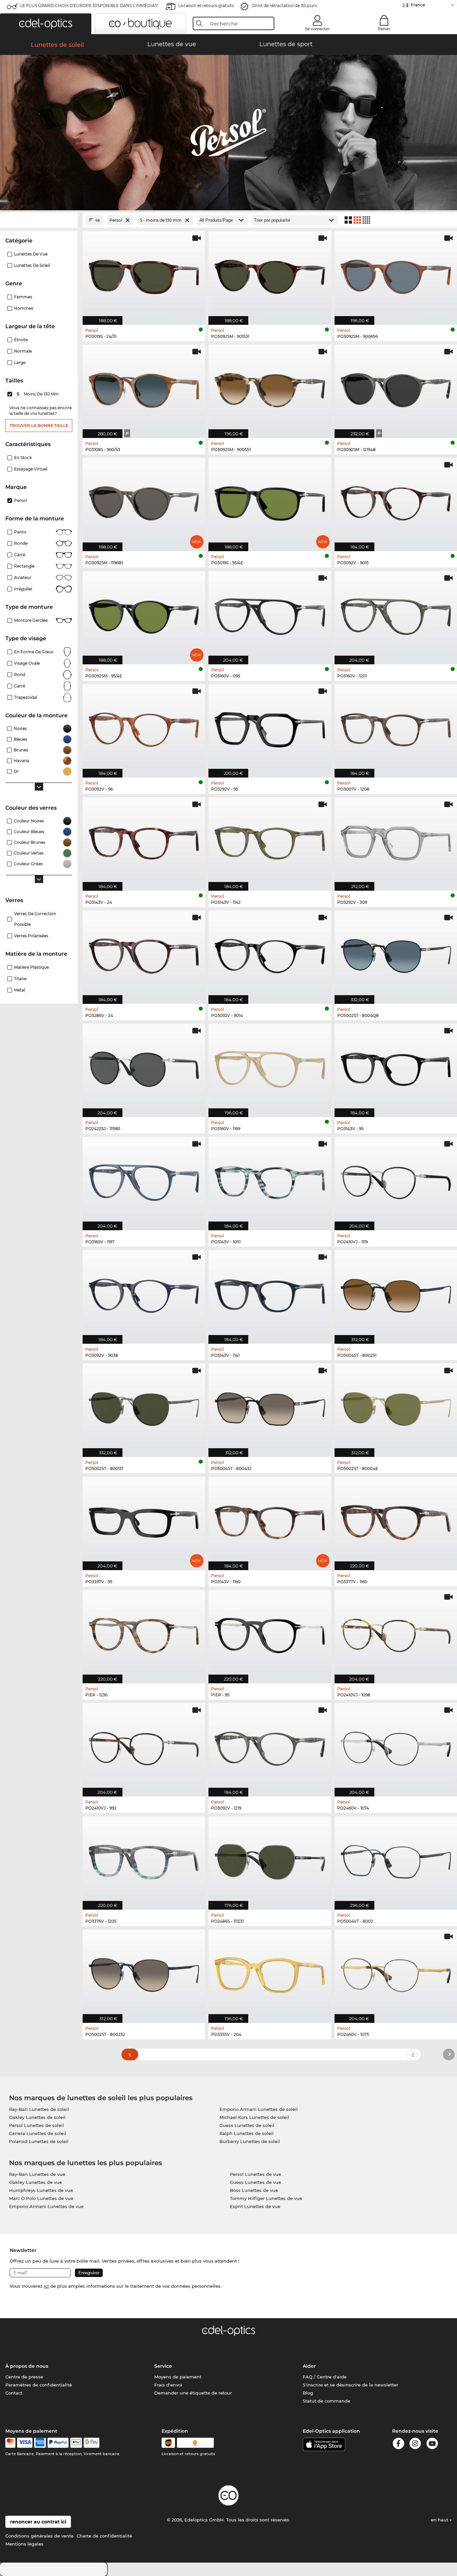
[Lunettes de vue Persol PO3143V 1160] (270, 1520)
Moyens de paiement (178, 2377)
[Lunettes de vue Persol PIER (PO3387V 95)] (270, 1633)
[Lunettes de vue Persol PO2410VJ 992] (144, 1746)
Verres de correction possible (35, 919)
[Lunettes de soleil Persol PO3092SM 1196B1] (144, 501)
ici (46, 2286)
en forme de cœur (34, 652)
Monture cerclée (31, 620)
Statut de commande (327, 2401)
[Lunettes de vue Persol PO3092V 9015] (396, 501)
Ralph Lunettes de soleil (247, 2133)
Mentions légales (24, 2544)
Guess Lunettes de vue (255, 2182)
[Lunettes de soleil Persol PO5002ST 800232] (144, 1973)
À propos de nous (27, 2366)
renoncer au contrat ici (38, 2522)
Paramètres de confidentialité (39, 2385)
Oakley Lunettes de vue (35, 2182)
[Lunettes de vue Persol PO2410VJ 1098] (396, 1633)
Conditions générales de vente (39, 2536)
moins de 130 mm (38, 394)
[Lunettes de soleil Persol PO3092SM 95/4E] (144, 614)
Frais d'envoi (168, 2385)
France (418, 5)
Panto (20, 532)
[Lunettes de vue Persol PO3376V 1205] (144, 1859)
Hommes (24, 308)
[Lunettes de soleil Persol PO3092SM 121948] (396, 388)
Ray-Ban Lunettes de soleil (39, 2109)
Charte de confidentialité (104, 2536)
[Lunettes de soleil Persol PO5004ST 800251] (396, 1293)
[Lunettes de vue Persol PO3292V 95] (270, 727)
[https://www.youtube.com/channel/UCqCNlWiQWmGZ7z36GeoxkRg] (432, 2445)
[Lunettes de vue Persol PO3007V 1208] (396, 727)
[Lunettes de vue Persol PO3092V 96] (144, 727)
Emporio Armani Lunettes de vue (46, 2206)
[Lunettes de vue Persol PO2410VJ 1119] (396, 1180)
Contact (14, 2393)
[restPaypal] (58, 2443)
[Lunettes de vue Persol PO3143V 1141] (270, 1293)
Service (163, 2366)
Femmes (23, 297)
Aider (309, 2366)
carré (20, 686)
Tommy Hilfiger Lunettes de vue (266, 2198)
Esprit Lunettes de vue (255, 2206)
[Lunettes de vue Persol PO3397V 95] (144, 1520)
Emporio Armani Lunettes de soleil (259, 2109)
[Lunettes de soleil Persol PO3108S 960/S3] (144, 388)
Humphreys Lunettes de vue (41, 2190)
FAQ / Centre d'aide (325, 2377)
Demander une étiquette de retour (193, 2393)
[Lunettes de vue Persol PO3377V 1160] (396, 1520)
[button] (46, 24)
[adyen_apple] (76, 2443)
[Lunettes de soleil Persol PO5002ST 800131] (144, 1407)
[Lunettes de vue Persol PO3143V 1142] (270, 840)
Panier (384, 29)
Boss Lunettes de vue (254, 2190)
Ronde (21, 543)
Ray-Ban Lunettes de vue (37, 2174)
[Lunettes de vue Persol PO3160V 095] (270, 614)
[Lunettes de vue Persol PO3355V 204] (270, 1973)
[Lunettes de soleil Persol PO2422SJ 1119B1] (144, 1067)
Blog (308, 2393)
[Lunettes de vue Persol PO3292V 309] (396, 840)
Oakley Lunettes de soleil (37, 2117)
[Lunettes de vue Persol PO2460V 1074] (396, 1746)
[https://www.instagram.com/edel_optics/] (415, 2445)
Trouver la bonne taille (39, 425)
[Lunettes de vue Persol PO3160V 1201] (396, 614)
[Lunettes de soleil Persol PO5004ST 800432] (270, 1407)
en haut (440, 2520)
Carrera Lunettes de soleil (38, 2133)
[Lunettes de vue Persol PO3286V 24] (144, 954)
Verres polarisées (31, 936)
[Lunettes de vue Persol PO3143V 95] (396, 1067)
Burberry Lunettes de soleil (250, 2141)
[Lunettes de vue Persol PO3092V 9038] (144, 1293)
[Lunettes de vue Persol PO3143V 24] (144, 840)
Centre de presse (24, 2377)
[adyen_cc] (10, 2443)
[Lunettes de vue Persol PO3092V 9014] (270, 954)
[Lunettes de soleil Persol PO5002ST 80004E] (396, 1407)
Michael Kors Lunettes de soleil (254, 2117)
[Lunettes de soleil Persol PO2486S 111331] (270, 1859)
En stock (23, 458)
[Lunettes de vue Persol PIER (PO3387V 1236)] (144, 1633)
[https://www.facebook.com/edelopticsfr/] (398, 2445)
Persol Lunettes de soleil (36, 2125)
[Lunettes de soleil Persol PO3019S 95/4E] (270, 501)
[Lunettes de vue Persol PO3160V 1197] (144, 1180)
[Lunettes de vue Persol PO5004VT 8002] (396, 1859)
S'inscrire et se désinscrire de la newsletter (350, 2385)
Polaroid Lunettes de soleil (39, 2141)
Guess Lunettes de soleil (247, 2125)
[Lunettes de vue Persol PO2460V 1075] (396, 1973)
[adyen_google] (92, 2443)
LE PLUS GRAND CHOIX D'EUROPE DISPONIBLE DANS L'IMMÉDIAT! (89, 6)
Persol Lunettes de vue (255, 2174)
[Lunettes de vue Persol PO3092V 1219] (270, 1746)
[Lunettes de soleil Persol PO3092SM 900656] (396, 274)
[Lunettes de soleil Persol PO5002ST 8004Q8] (396, 954)
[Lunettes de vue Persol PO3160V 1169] (270, 1067)
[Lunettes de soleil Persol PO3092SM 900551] (270, 388)
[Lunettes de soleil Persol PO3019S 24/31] (144, 274)
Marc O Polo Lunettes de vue (41, 2198)
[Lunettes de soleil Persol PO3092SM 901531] (270, 274)
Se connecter (317, 29)
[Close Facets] (39, 220)
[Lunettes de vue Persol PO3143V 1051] (270, 1180)
